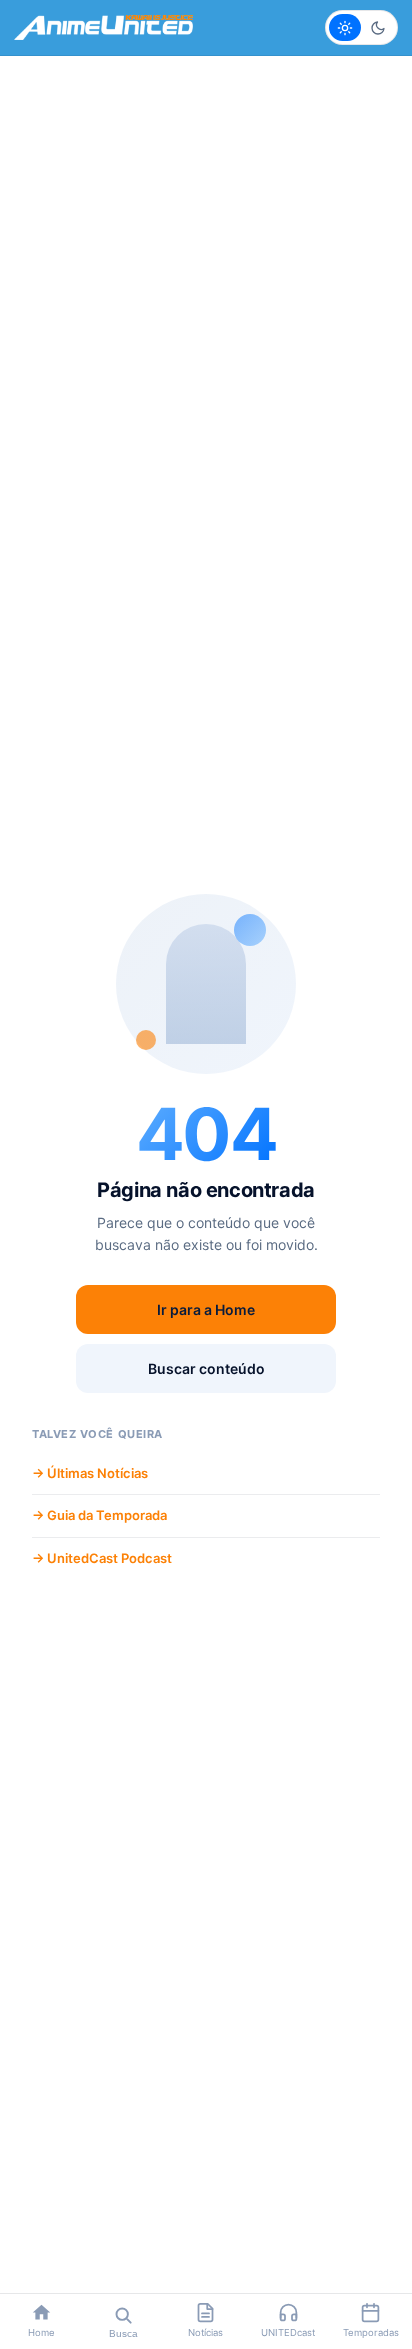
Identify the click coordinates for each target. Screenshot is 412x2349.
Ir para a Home (206, 1309)
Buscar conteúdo (206, 1368)
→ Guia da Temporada (99, 1515)
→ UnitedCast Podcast (102, 1558)
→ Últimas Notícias (90, 1473)
